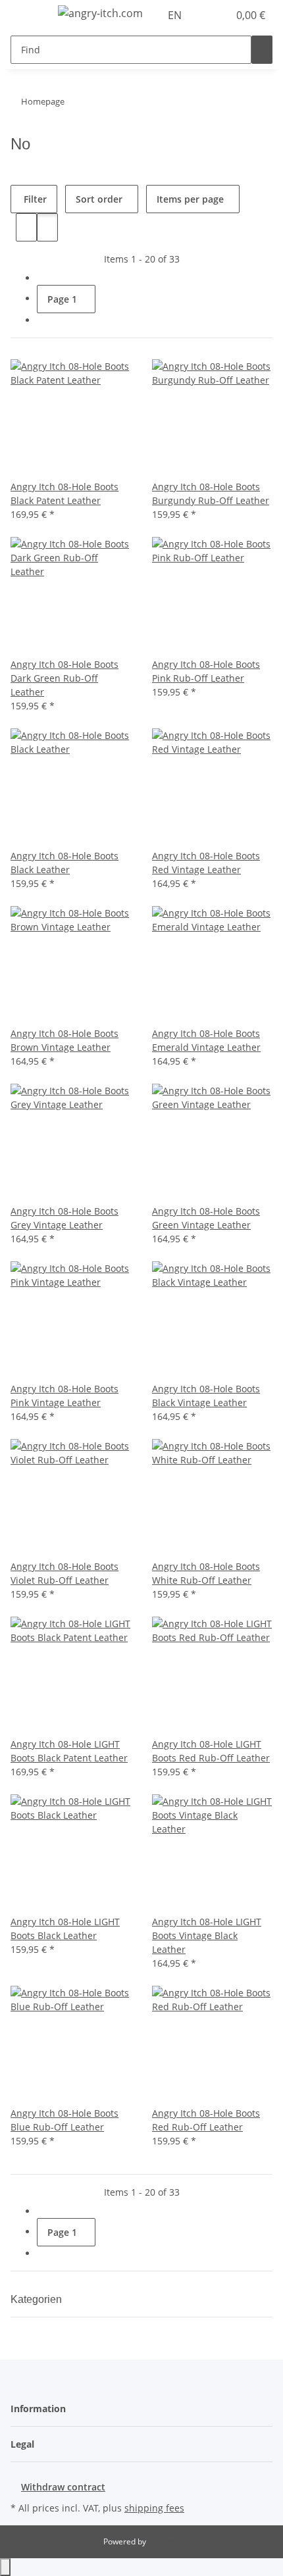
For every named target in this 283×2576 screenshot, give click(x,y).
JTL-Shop (164, 2541)
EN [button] (176, 15)
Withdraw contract (63, 2487)
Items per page (190, 199)
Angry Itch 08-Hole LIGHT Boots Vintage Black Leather (207, 1935)
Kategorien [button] (38, 2299)
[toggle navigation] (27, 15)
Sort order (99, 199)
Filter (34, 199)
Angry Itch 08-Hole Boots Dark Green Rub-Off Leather (64, 678)
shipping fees (154, 2508)
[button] (204, 15)
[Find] (262, 50)
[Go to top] (5, 2567)
